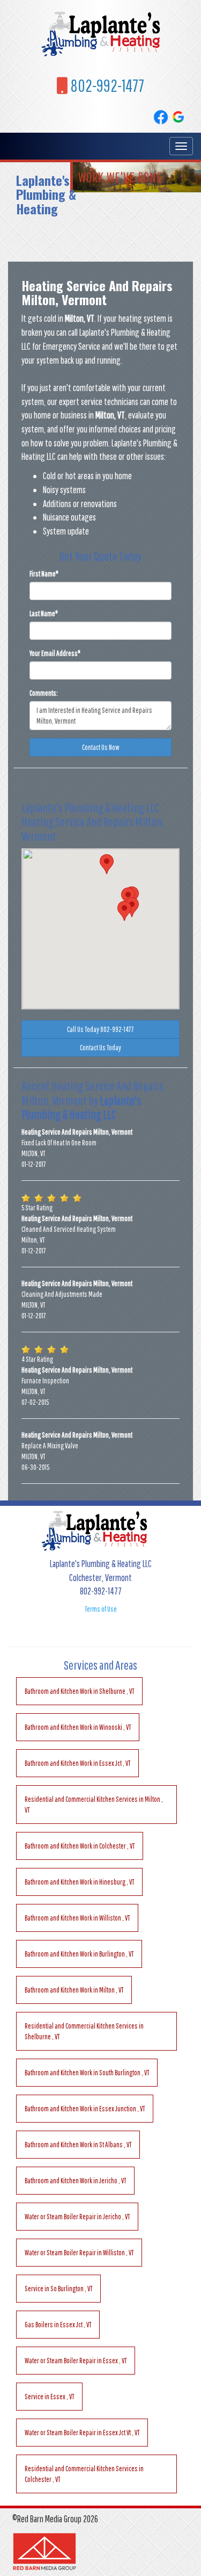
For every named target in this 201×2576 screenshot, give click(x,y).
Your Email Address (55, 653)
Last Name (44, 614)
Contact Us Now (101, 747)
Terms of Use (101, 1609)
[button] (124, 911)
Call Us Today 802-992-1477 (100, 1029)
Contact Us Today (100, 1048)
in (79, 1691)
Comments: (44, 693)
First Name (44, 574)
